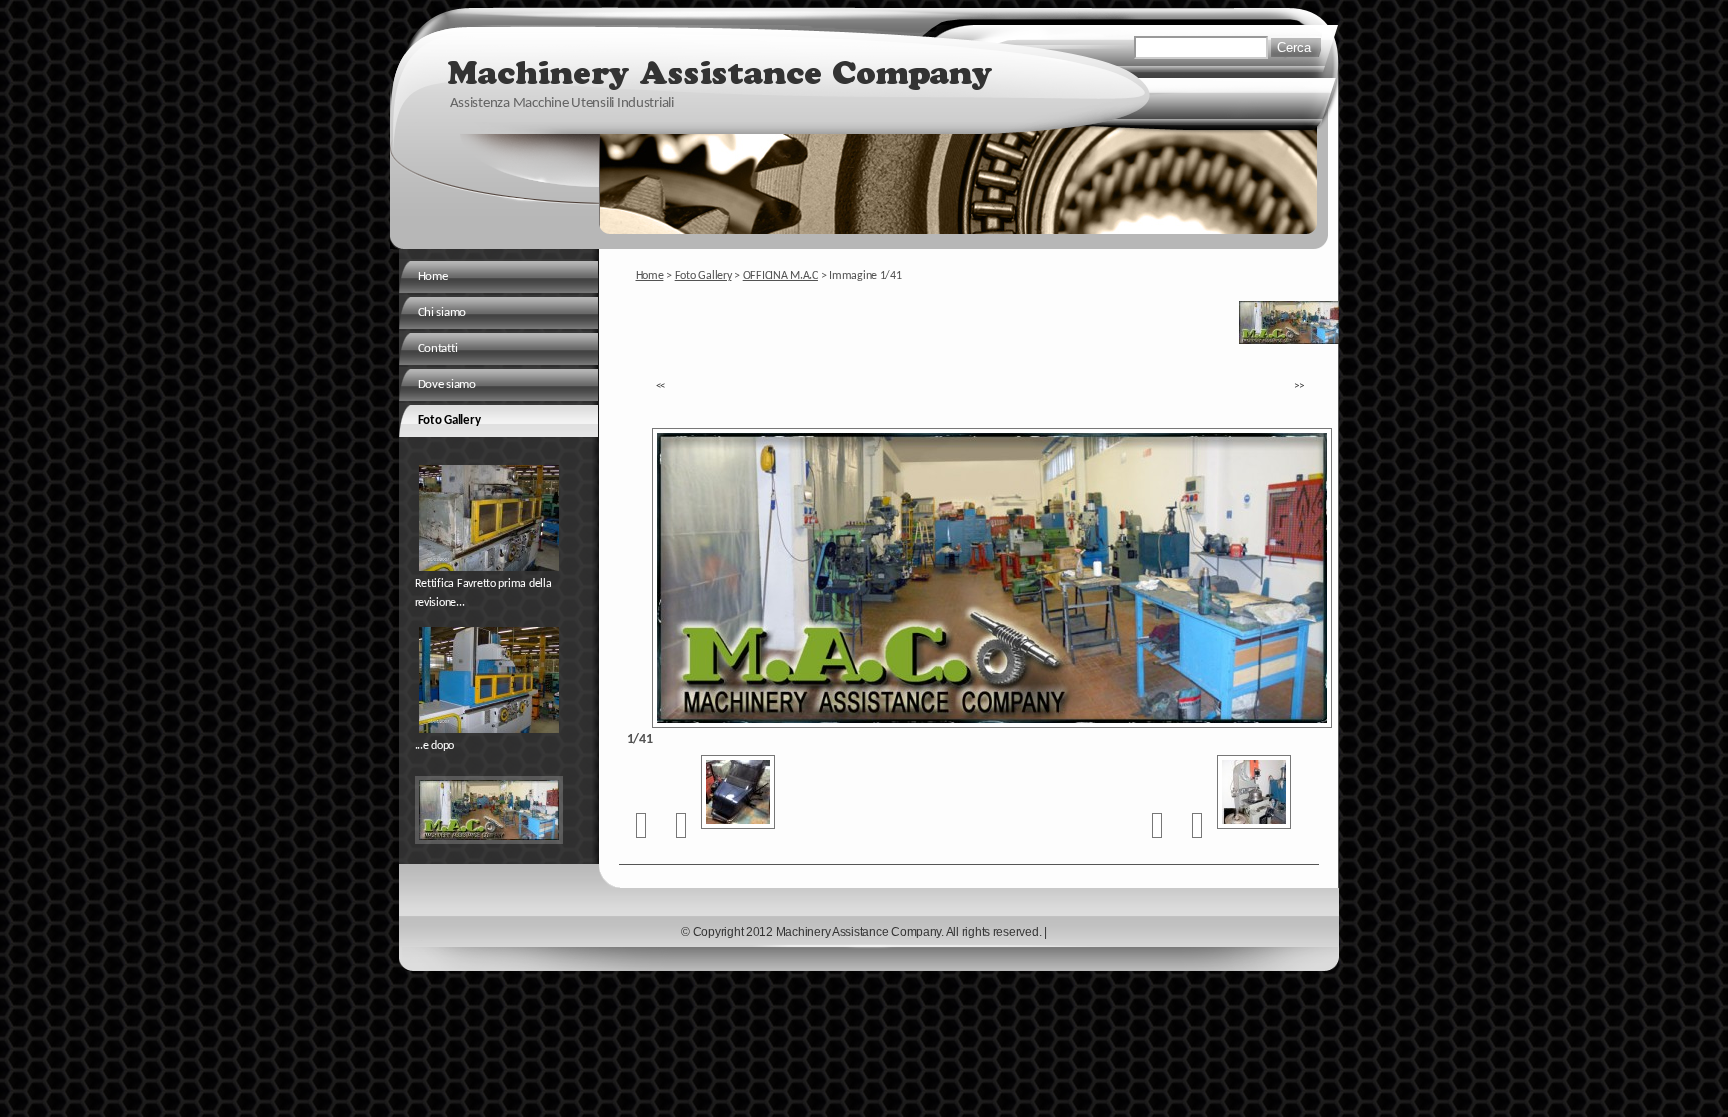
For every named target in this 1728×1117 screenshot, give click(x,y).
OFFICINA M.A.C (780, 276)
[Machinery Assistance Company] (723, 69)
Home (650, 276)
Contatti (438, 348)
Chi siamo (442, 312)
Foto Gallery (703, 276)
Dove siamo (447, 384)
